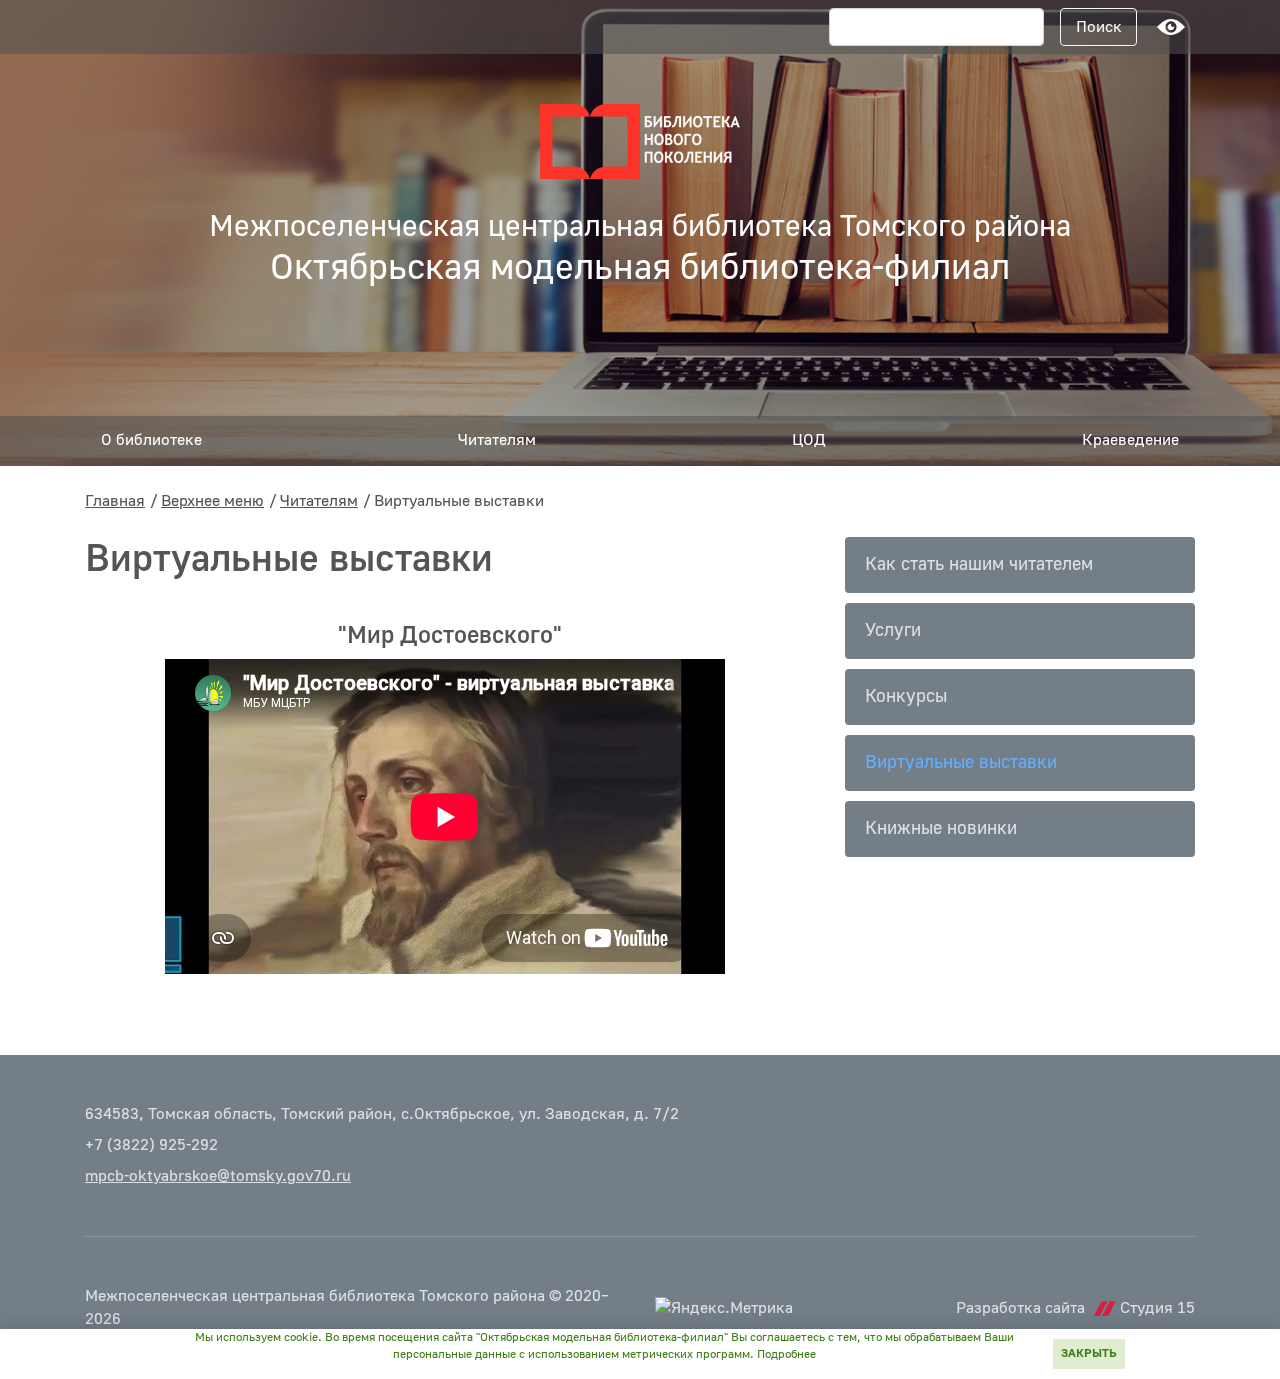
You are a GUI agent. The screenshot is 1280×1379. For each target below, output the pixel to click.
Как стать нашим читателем (979, 564)
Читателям (319, 501)
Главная (115, 501)
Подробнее (786, 1354)
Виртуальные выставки (961, 762)
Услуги (893, 630)
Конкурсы (906, 696)
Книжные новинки (941, 828)
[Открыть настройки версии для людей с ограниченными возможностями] (1171, 27)
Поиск (1099, 27)
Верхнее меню (212, 501)
